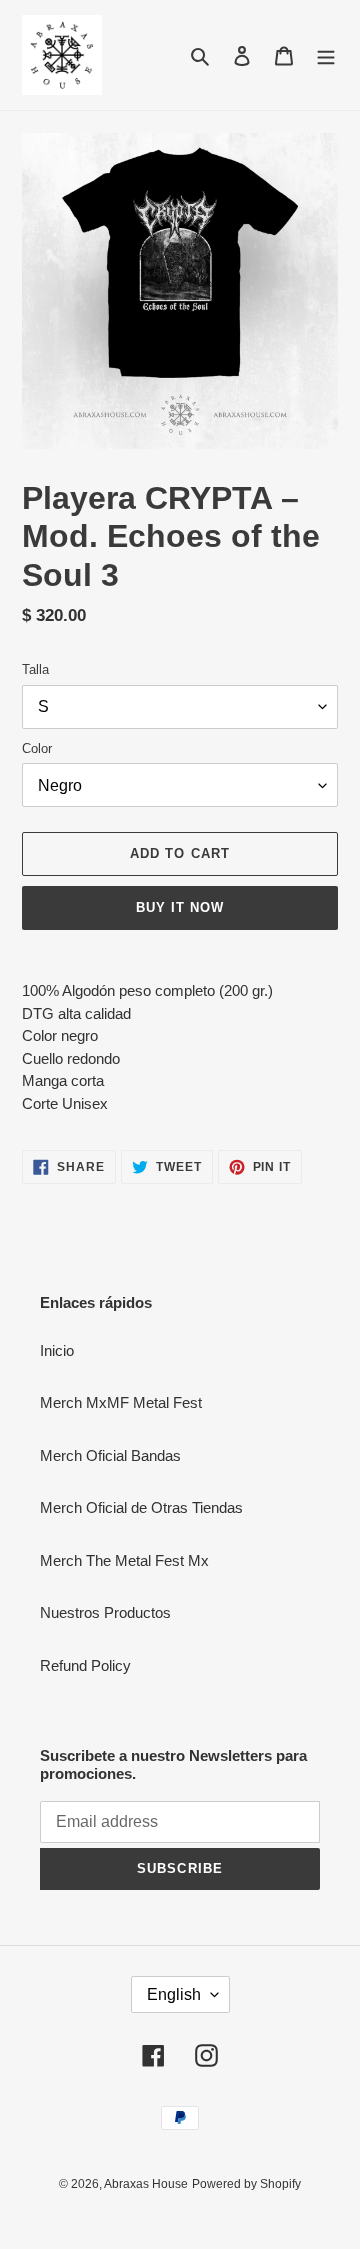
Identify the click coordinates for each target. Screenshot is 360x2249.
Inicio (57, 1350)
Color (37, 748)
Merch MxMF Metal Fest (121, 1402)
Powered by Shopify (246, 2184)
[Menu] (326, 55)
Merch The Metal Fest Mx (124, 1560)
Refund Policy (85, 1665)
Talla (35, 669)
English (174, 1994)
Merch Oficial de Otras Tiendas (141, 1507)
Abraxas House (146, 2184)
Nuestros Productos (105, 1612)
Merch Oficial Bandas (110, 1455)
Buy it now (180, 907)
